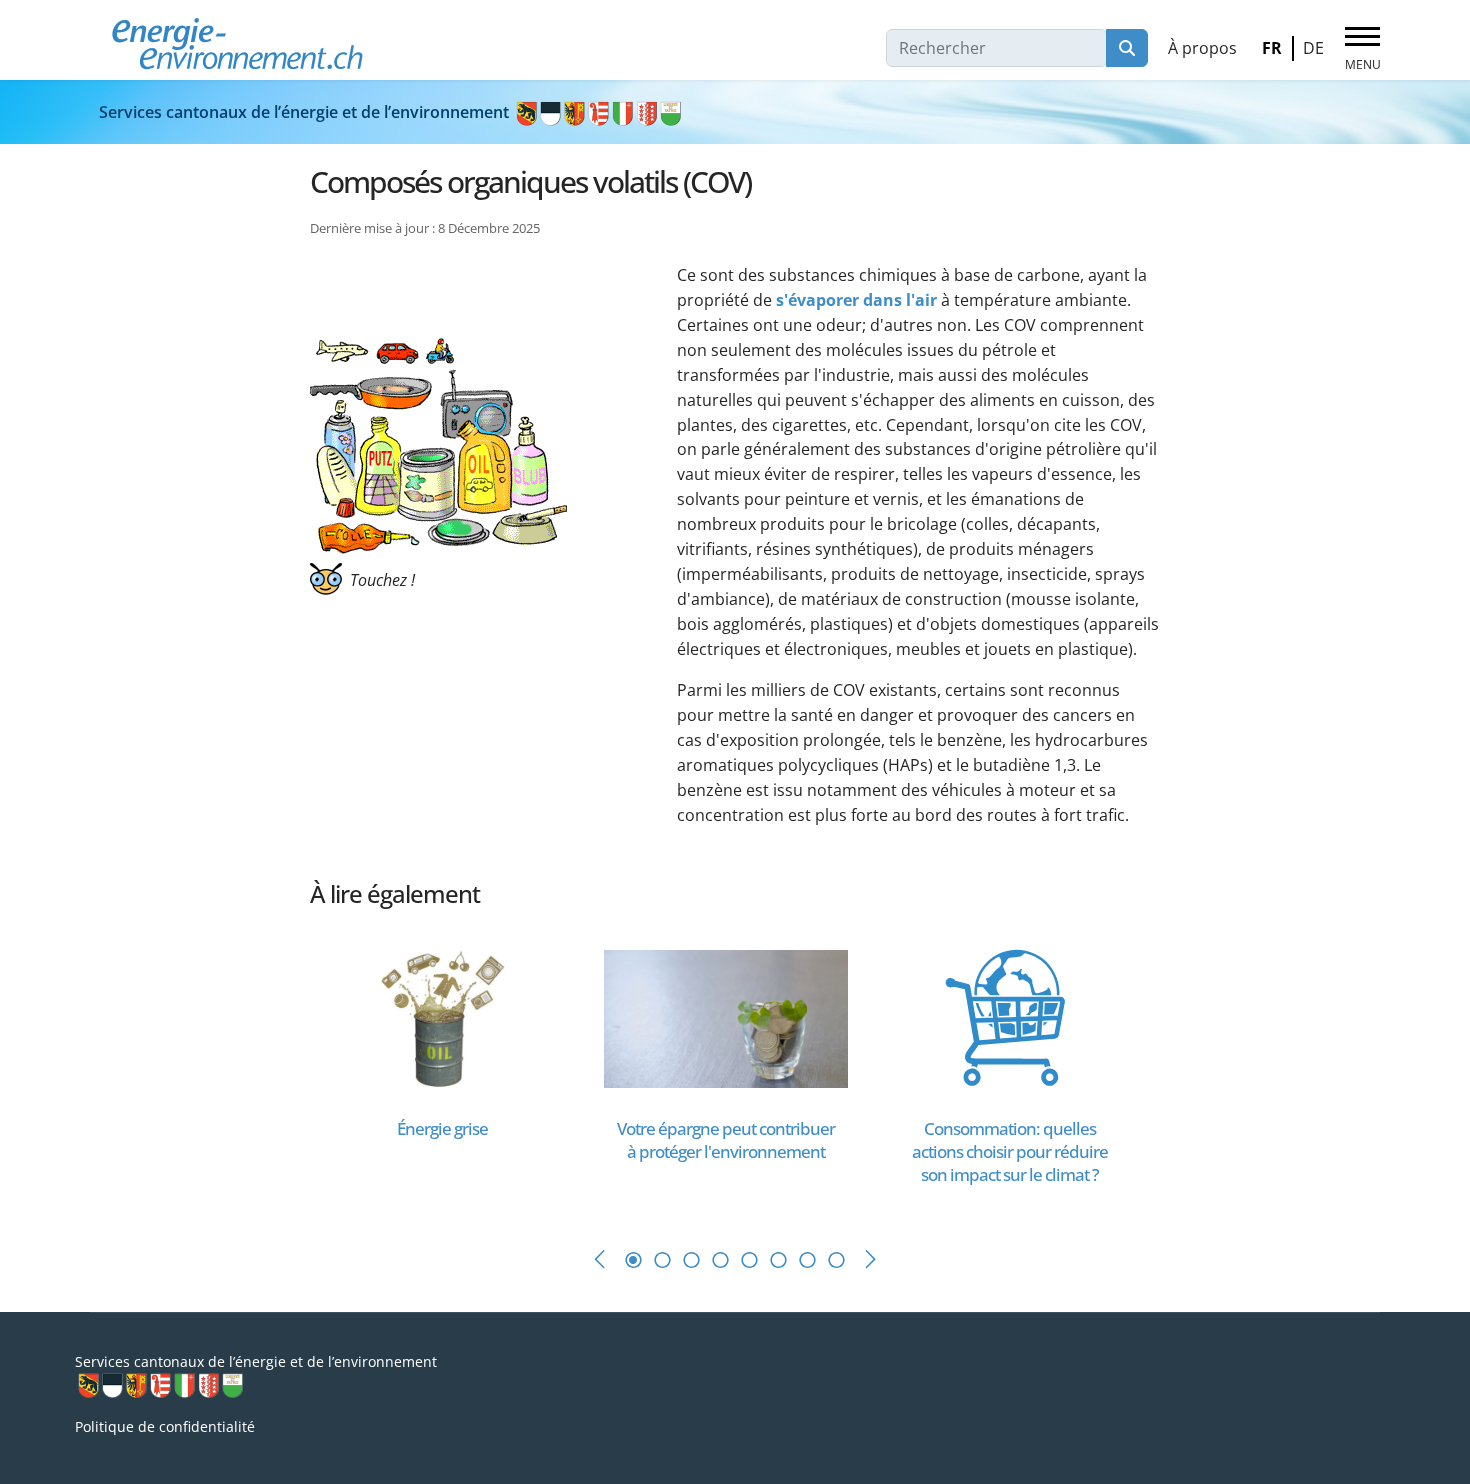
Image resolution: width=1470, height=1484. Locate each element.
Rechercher (1127, 48)
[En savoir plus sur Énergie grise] (442, 1017)
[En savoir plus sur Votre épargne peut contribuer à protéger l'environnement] (726, 1017)
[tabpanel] (452, 1071)
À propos (1202, 48)
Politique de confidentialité (165, 1426)
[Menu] (1362, 49)
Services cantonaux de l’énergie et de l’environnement (306, 112)
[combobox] (996, 48)
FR (1272, 48)
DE (1313, 48)
